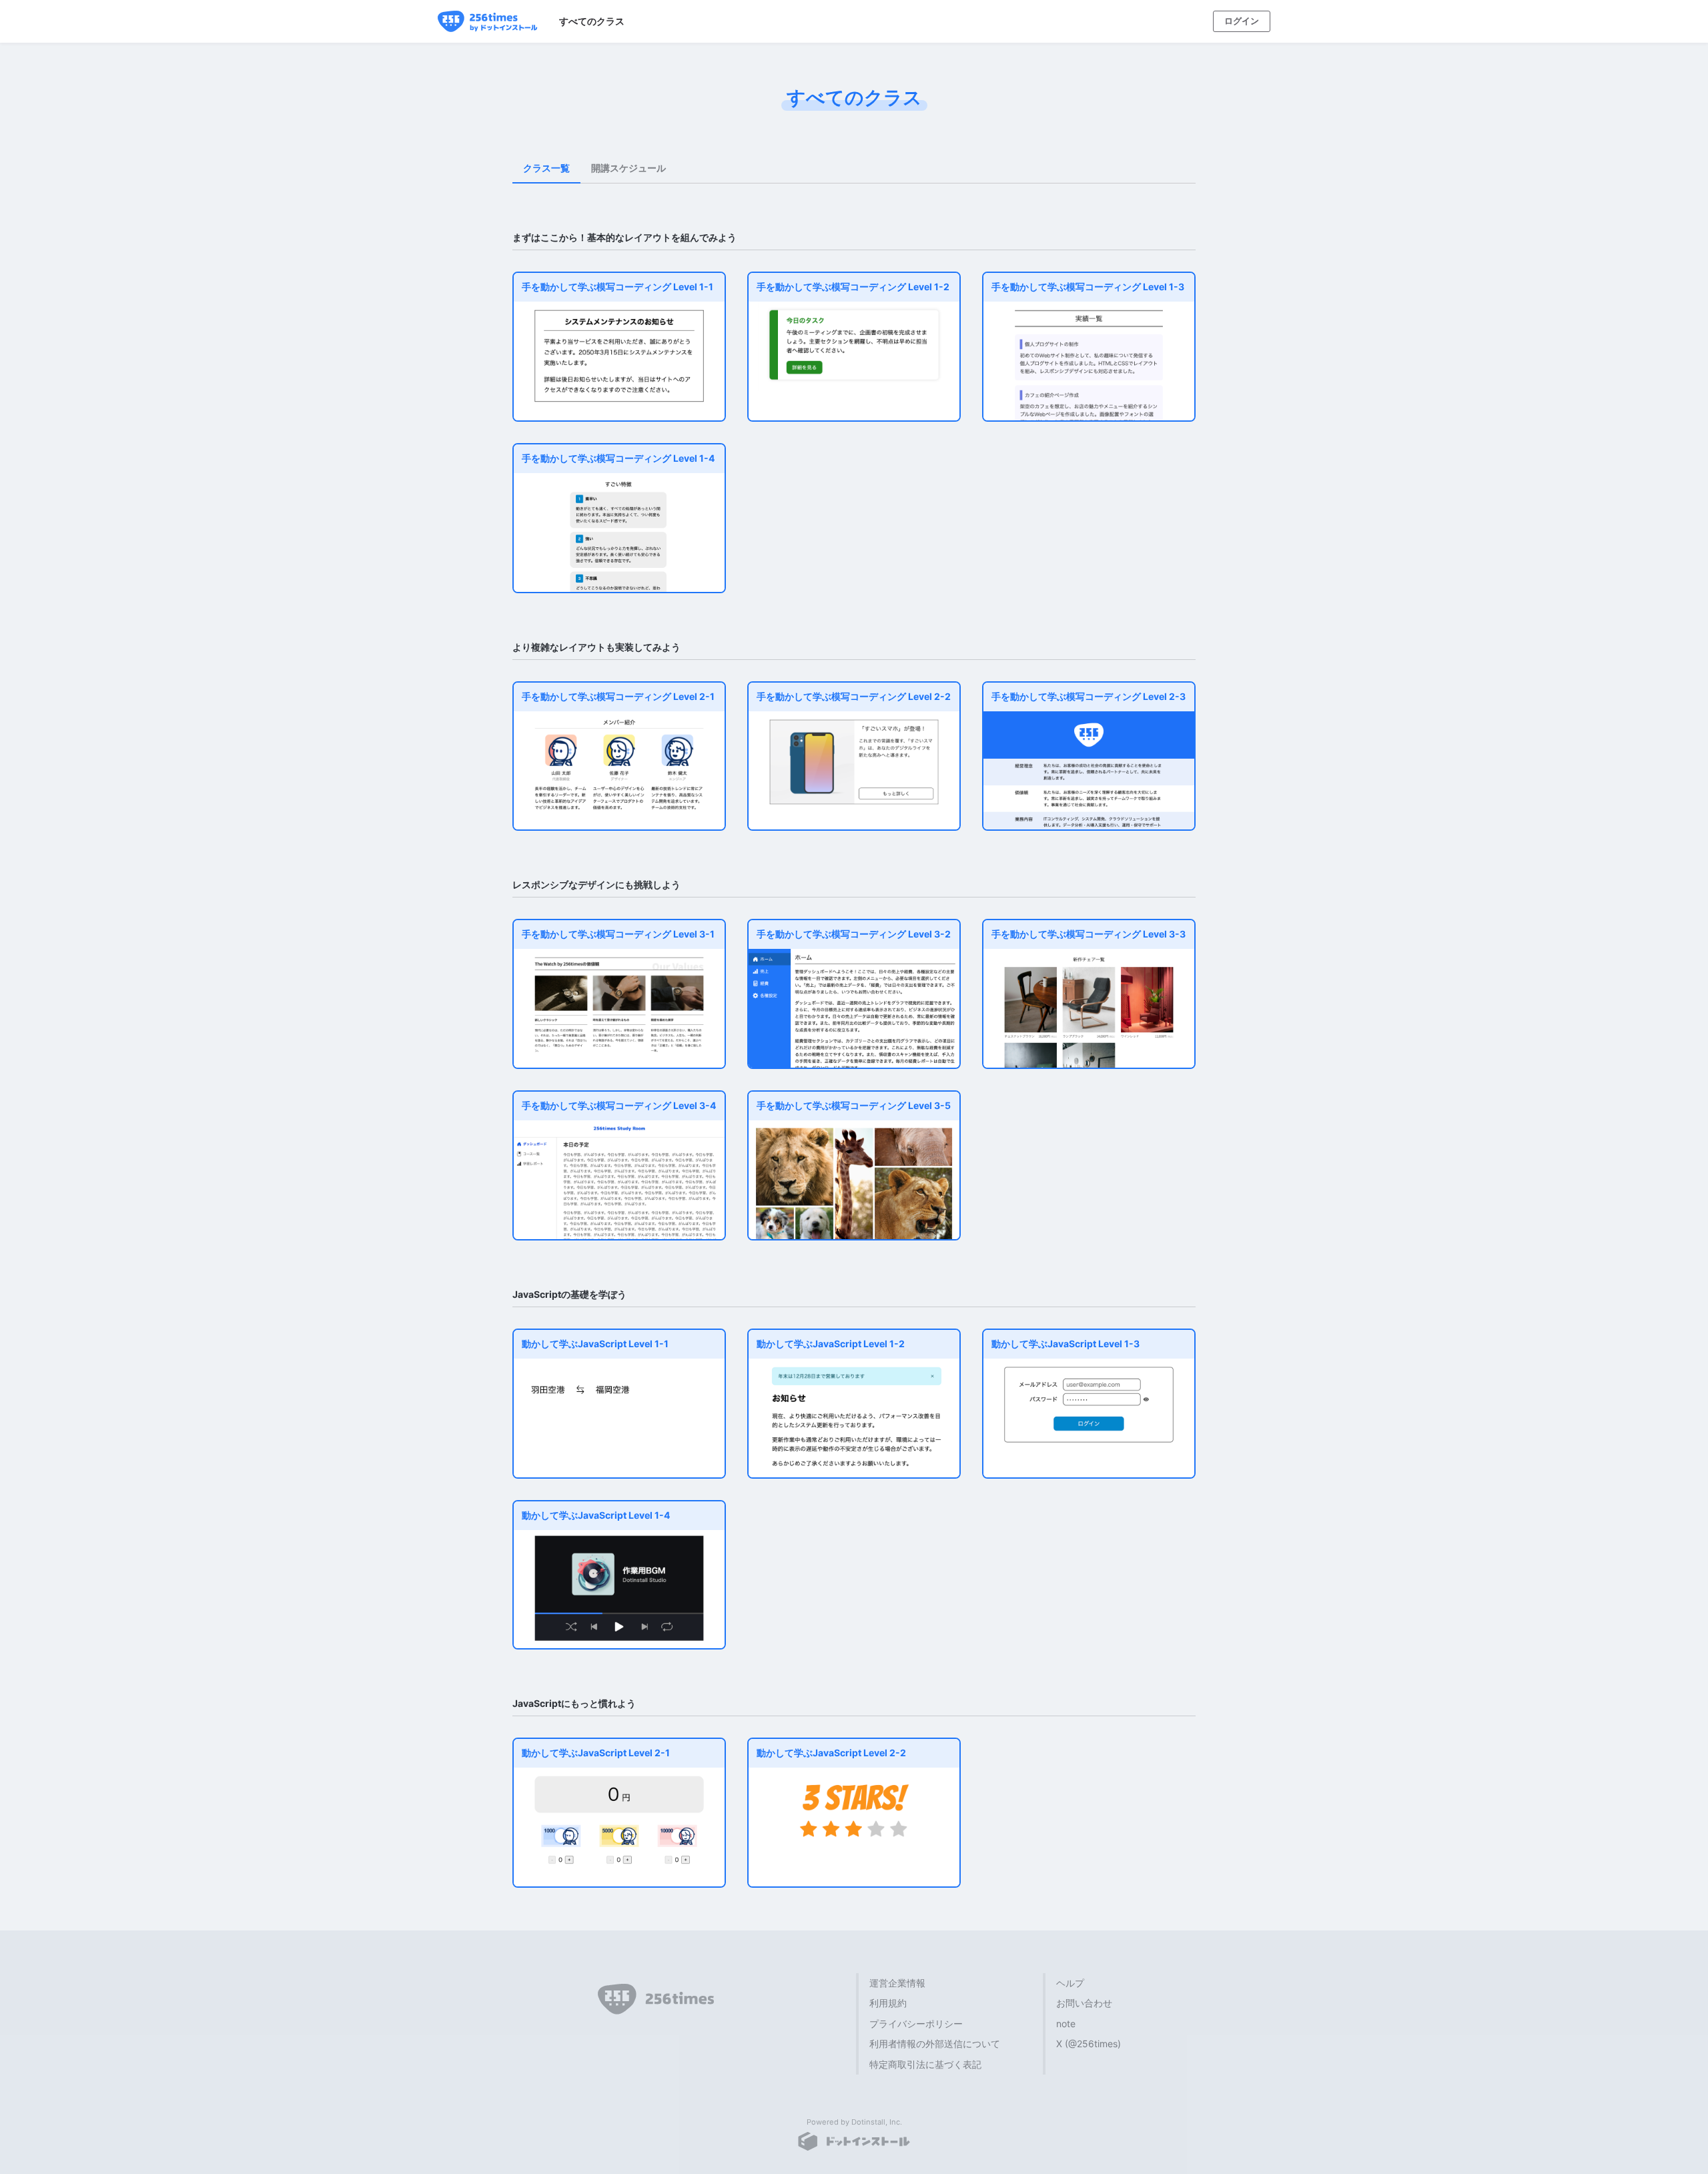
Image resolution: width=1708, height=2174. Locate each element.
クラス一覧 (546, 168)
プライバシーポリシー (916, 2024)
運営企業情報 (897, 1983)
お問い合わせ (1084, 2003)
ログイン (1242, 21)
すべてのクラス (592, 21)
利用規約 (888, 2003)
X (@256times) (1089, 2044)
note (1066, 2024)
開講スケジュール (628, 168)
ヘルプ (1070, 1983)
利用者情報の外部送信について (935, 2044)
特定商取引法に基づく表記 (925, 2064)
